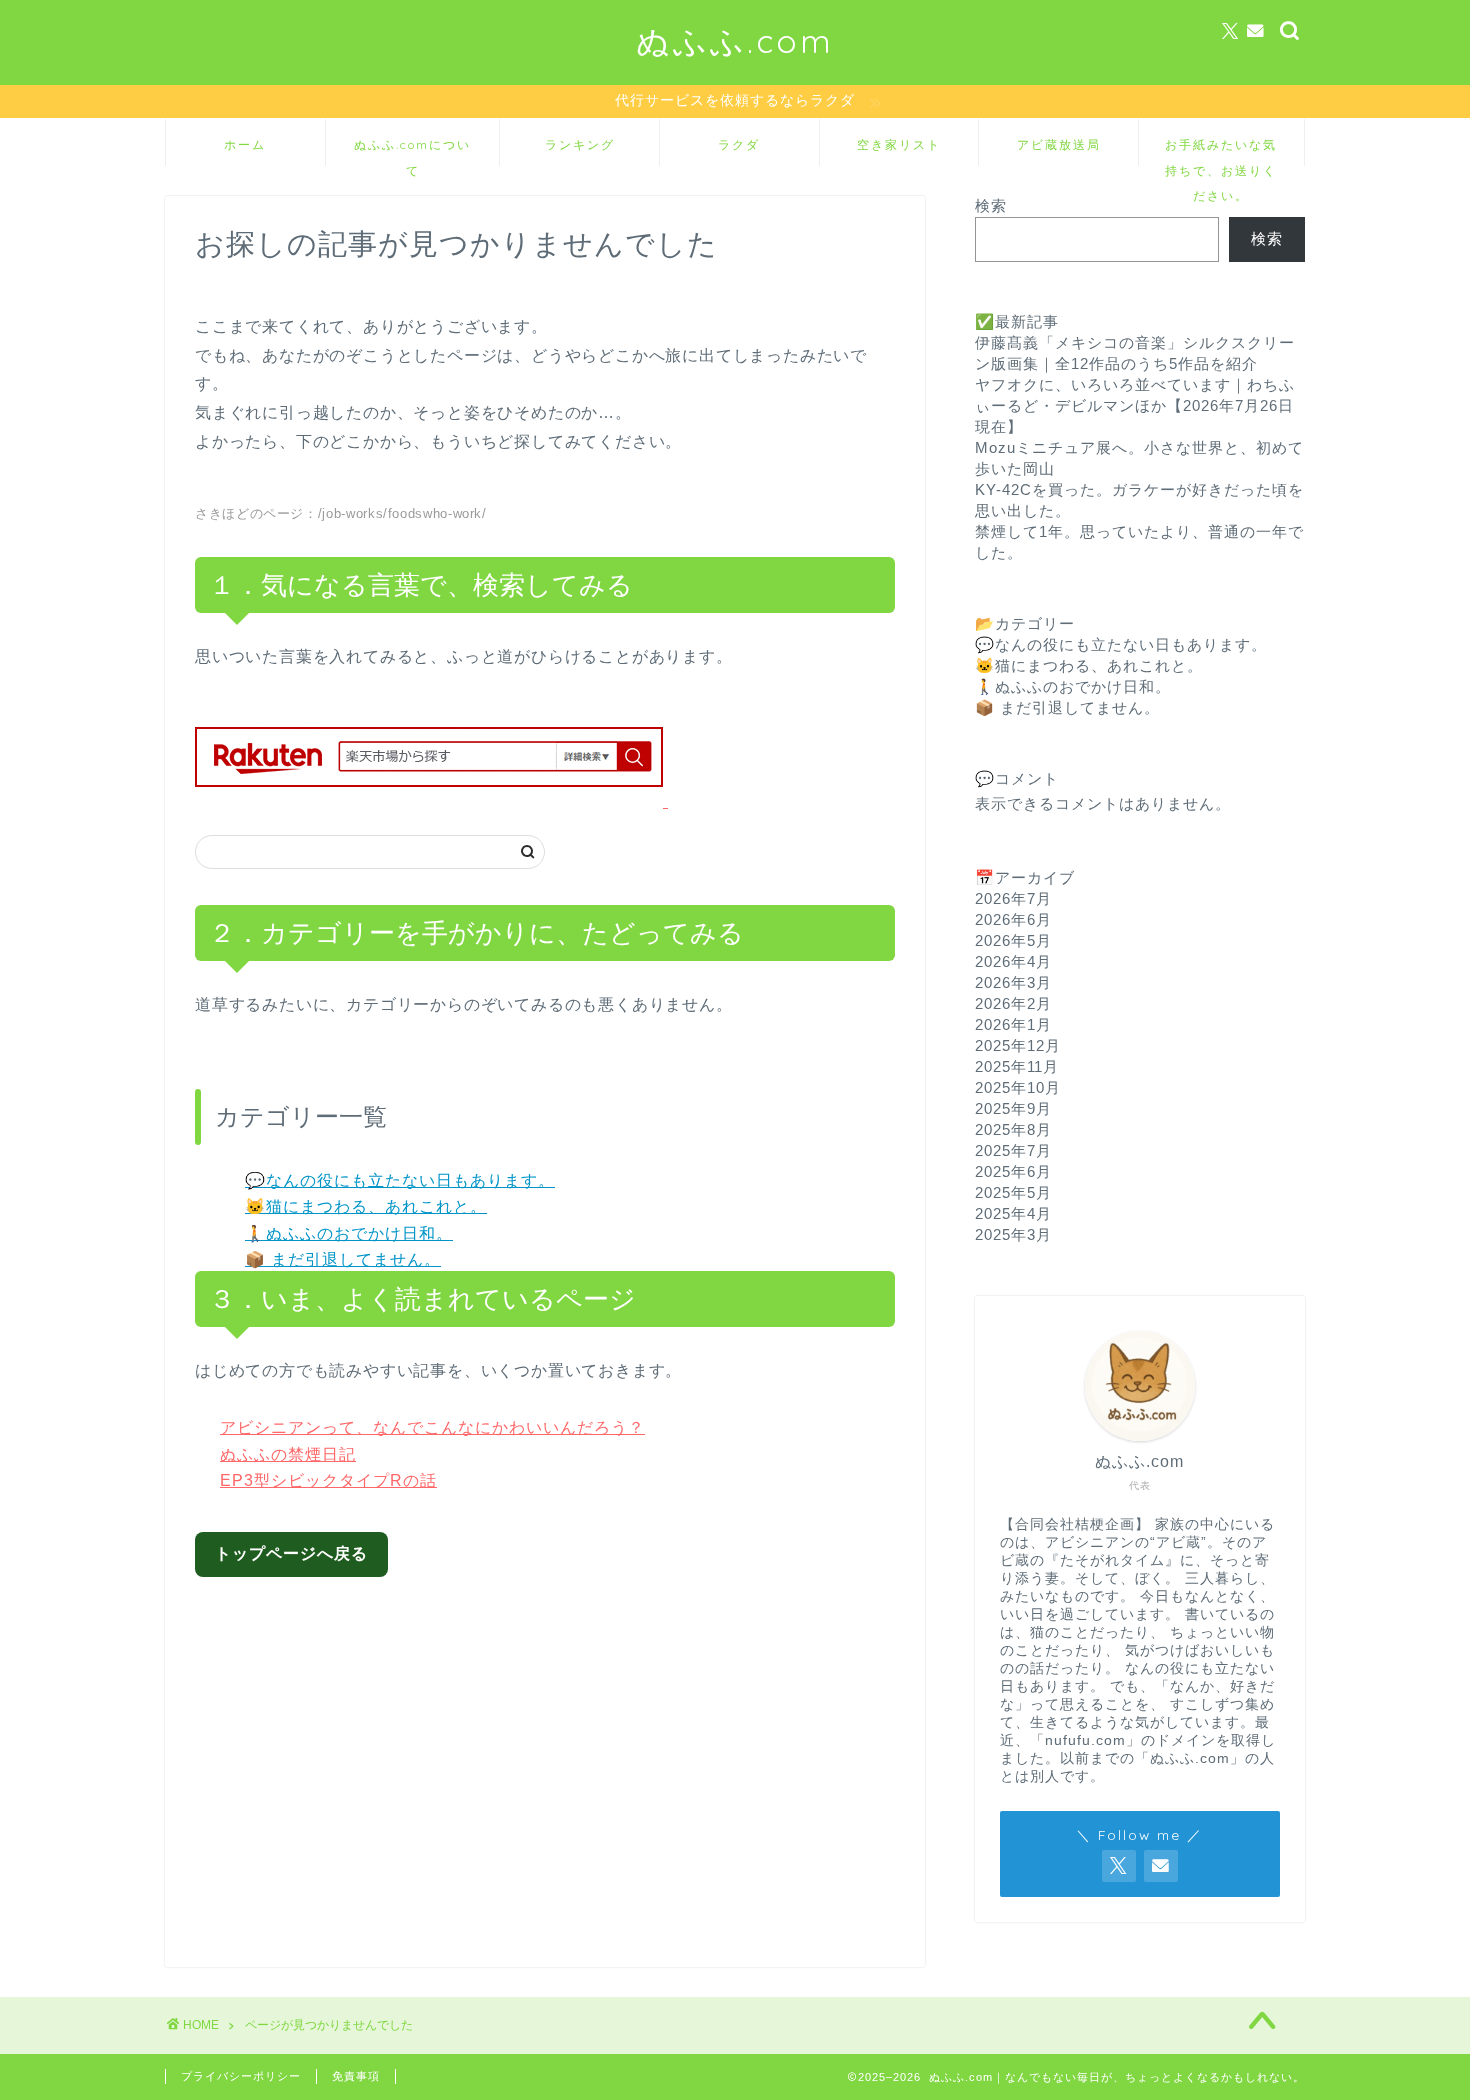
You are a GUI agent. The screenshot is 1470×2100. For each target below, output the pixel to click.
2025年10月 (1018, 1087)
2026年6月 (1013, 919)
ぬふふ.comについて (412, 151)
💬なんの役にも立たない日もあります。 (400, 1180)
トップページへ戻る (291, 1553)
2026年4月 (1013, 961)
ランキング (580, 144)
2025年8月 (1013, 1129)
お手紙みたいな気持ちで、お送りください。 (1221, 151)
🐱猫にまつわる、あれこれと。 (366, 1206)
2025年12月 (1018, 1045)
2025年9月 (1013, 1108)
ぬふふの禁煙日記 (288, 1454)
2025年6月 (1013, 1171)
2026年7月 (1013, 898)
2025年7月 (1013, 1150)
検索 (991, 205)
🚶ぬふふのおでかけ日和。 (349, 1233)
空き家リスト (899, 144)
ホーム (245, 144)
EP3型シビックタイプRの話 (328, 1480)
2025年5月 (1013, 1192)
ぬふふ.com (735, 40)
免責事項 (356, 2076)
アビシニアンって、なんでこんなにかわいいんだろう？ (432, 1427)
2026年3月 (1013, 982)
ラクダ (739, 144)
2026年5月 (1013, 940)
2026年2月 (1013, 1003)
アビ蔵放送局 (1059, 144)
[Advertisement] (561, 1757)
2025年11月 (1017, 1066)
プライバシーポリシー (241, 2076)
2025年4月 (1013, 1213)
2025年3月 (1013, 1234)
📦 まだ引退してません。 (343, 1259)
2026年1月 (1013, 1024)
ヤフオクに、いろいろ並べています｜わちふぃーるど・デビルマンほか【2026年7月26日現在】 (1135, 405)
